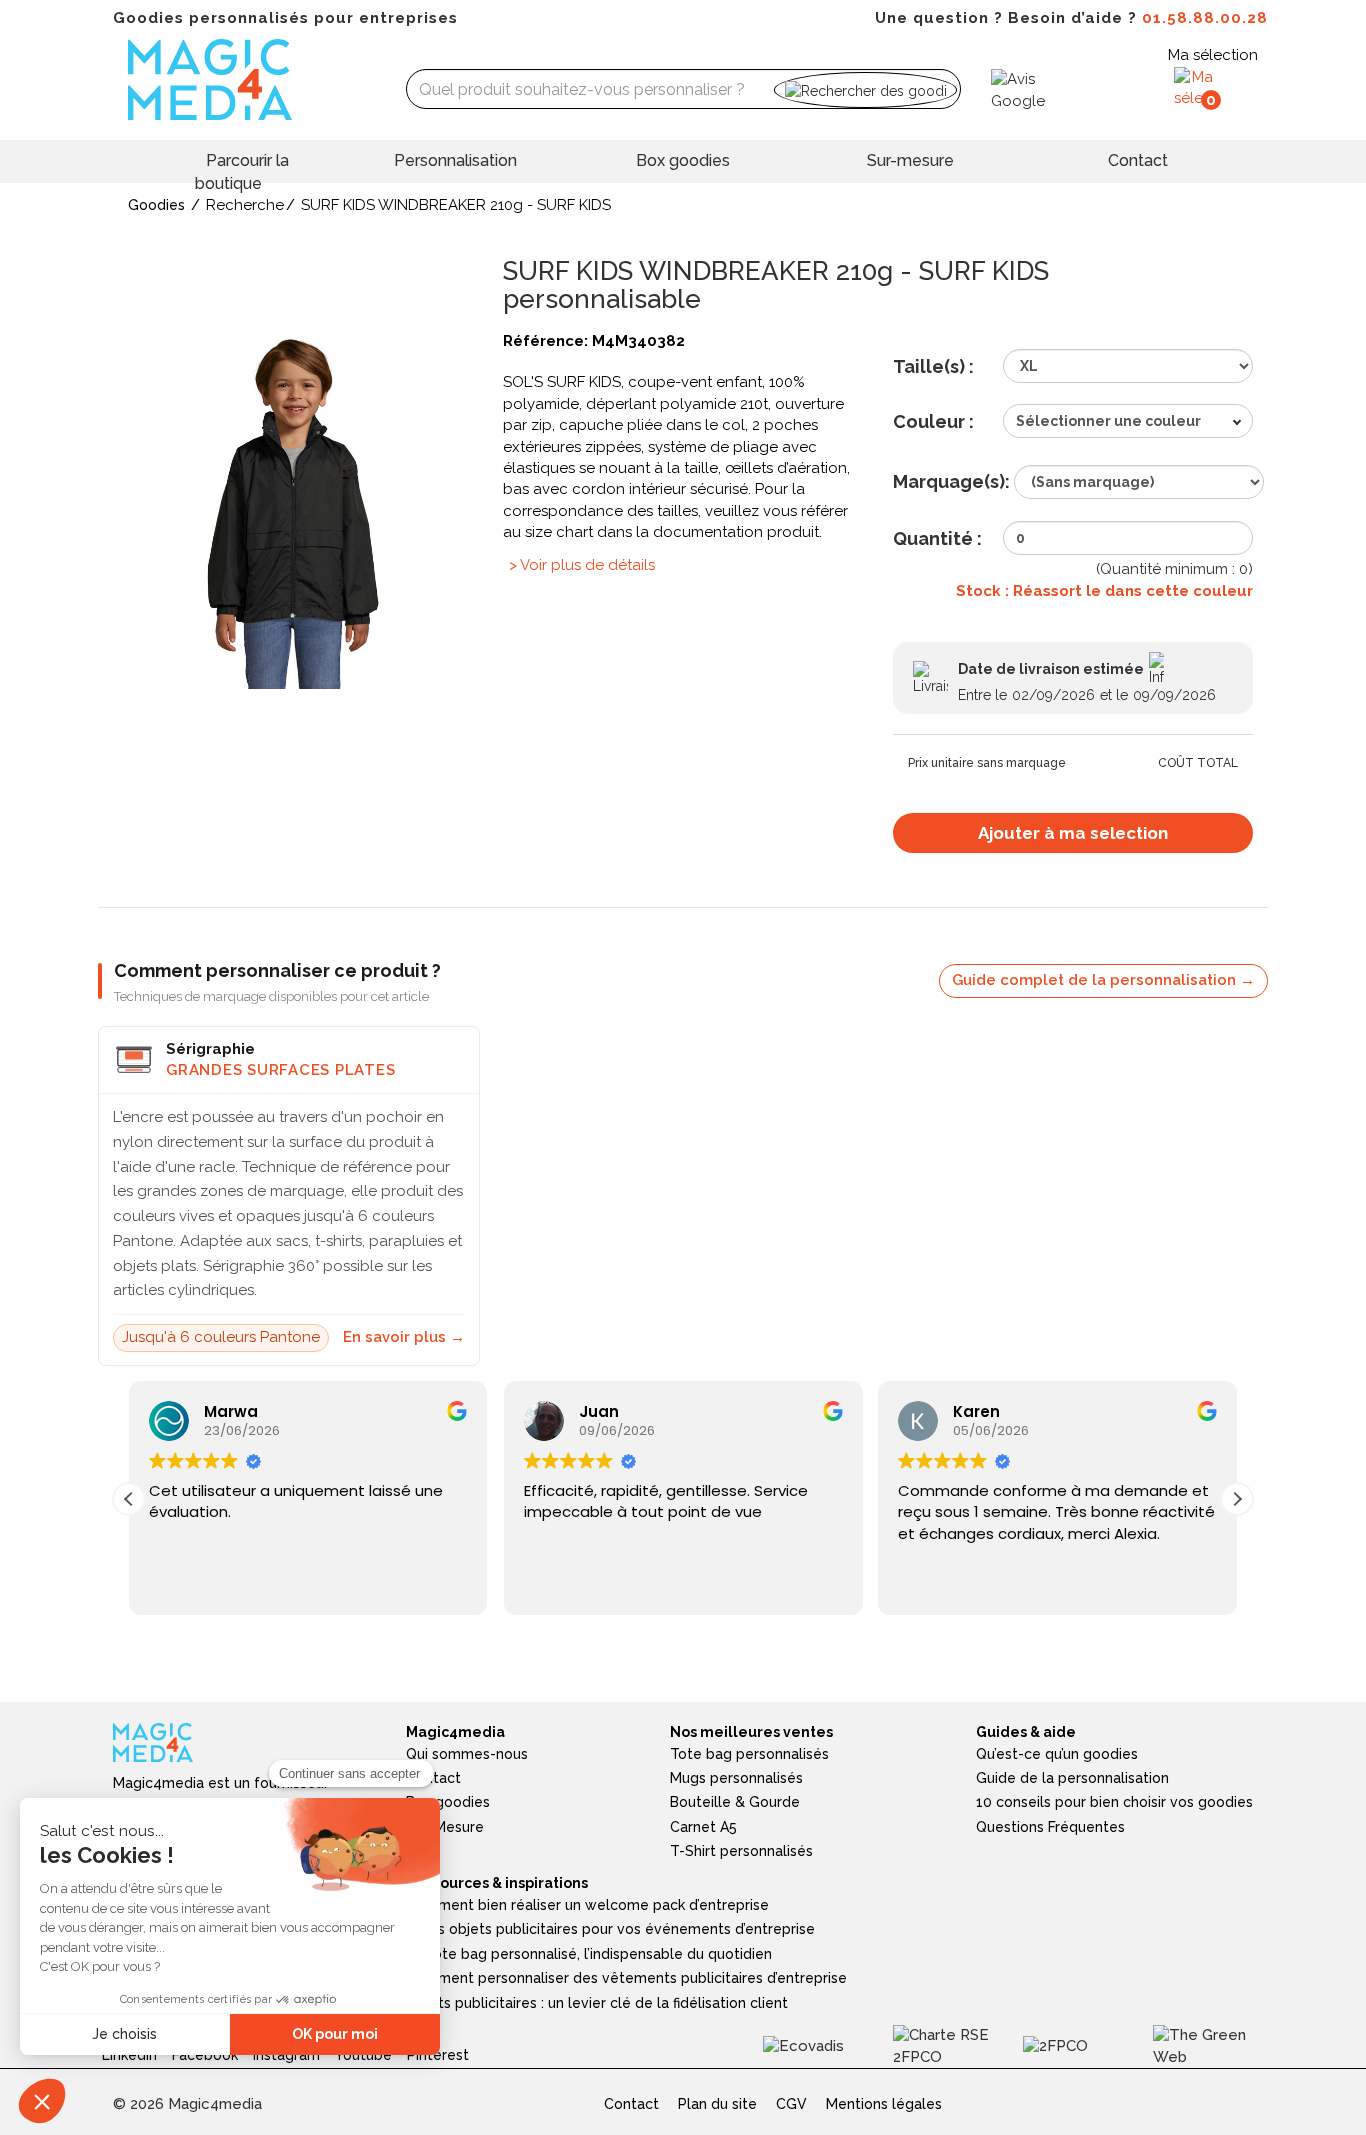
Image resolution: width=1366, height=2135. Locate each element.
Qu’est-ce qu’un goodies (1057, 1754)
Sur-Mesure (445, 1827)
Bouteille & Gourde (735, 1802)
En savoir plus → (404, 1337)
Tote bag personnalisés (749, 1754)
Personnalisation (455, 160)
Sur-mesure (910, 160)
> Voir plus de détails (582, 565)
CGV (791, 2104)
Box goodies (683, 160)
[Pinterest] (445, 2045)
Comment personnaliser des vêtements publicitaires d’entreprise (626, 1978)
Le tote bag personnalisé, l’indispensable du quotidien (589, 1954)
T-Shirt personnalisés (741, 1851)
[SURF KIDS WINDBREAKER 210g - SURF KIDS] (293, 508)
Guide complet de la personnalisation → (1103, 980)
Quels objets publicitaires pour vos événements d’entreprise (610, 1929)
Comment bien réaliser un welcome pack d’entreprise (587, 1905)
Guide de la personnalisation (1072, 1778)
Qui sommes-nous (467, 1754)
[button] (1237, 1499)
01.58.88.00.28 (1205, 18)
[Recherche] (865, 89)
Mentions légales (884, 2104)
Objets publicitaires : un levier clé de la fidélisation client (597, 2003)
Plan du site (717, 2104)
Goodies (156, 205)
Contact (1138, 160)
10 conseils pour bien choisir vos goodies (1114, 1802)
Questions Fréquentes (1050, 1827)
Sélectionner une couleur (1108, 421)
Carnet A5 (703, 1827)
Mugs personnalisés (736, 1778)
